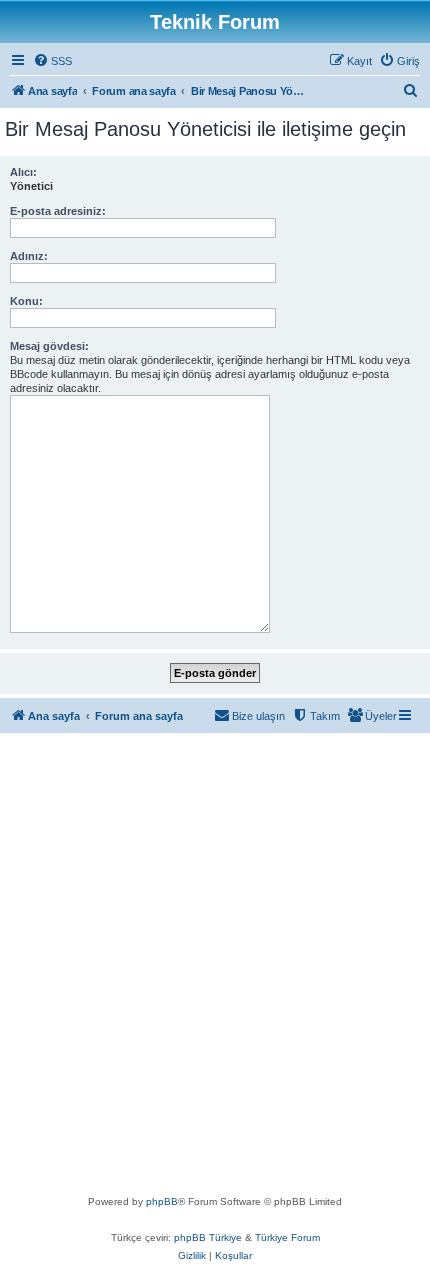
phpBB (162, 1201)
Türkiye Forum (287, 1237)
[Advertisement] (215, 968)
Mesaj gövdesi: (49, 346)
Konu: (26, 301)
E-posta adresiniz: (58, 211)
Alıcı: (23, 172)
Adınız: (29, 256)
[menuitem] (52, 61)
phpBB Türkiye (208, 1237)
